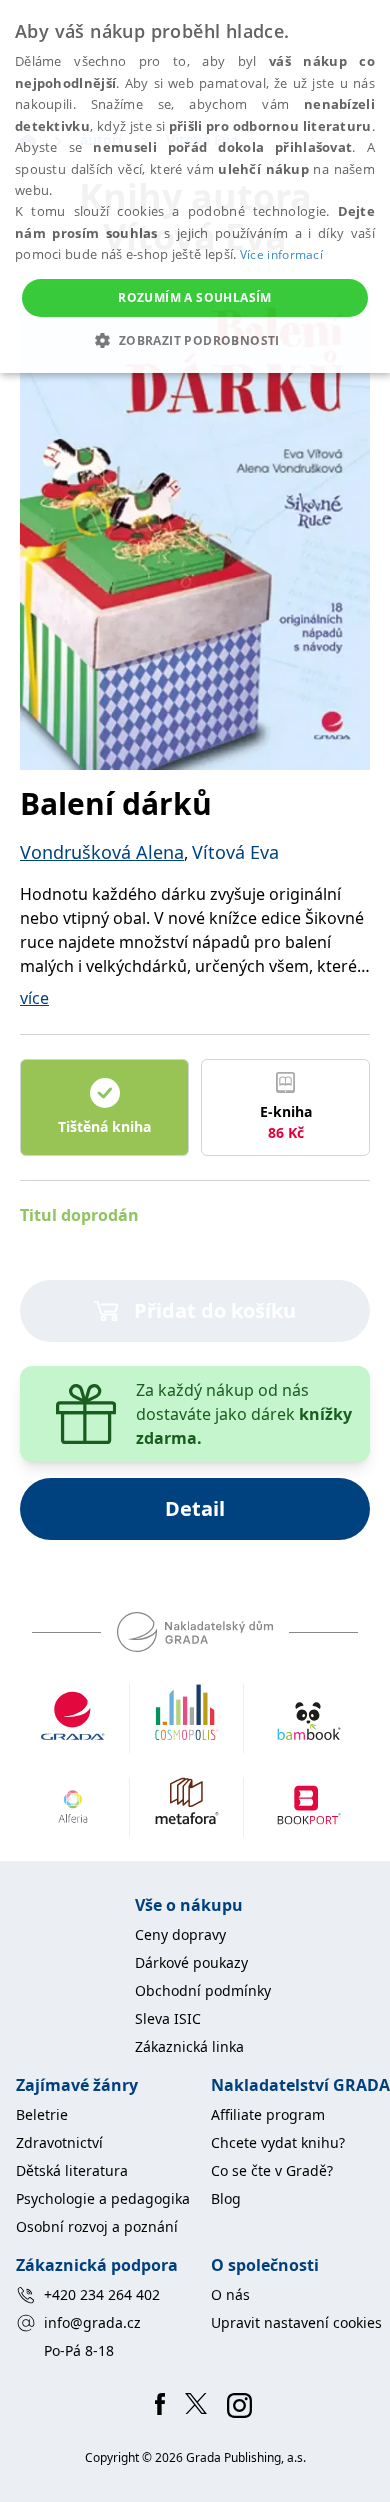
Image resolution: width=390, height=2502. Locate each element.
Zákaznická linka (189, 2046)
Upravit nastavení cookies (296, 2322)
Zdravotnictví (59, 2142)
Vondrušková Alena (102, 852)
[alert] (195, 186)
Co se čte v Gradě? (272, 2170)
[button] (194, 340)
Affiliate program (268, 2114)
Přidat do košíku (215, 1310)
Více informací (281, 254)
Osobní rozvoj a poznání (97, 2226)
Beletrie (42, 2114)
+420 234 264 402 (102, 2294)
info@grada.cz (92, 2322)
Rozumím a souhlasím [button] (195, 297)
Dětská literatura (72, 2170)
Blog (226, 2198)
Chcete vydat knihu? (278, 2142)
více (34, 998)
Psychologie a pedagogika (103, 2198)
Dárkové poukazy (191, 1962)
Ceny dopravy (180, 1934)
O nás (230, 2294)
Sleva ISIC (168, 2018)
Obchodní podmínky (203, 1990)
